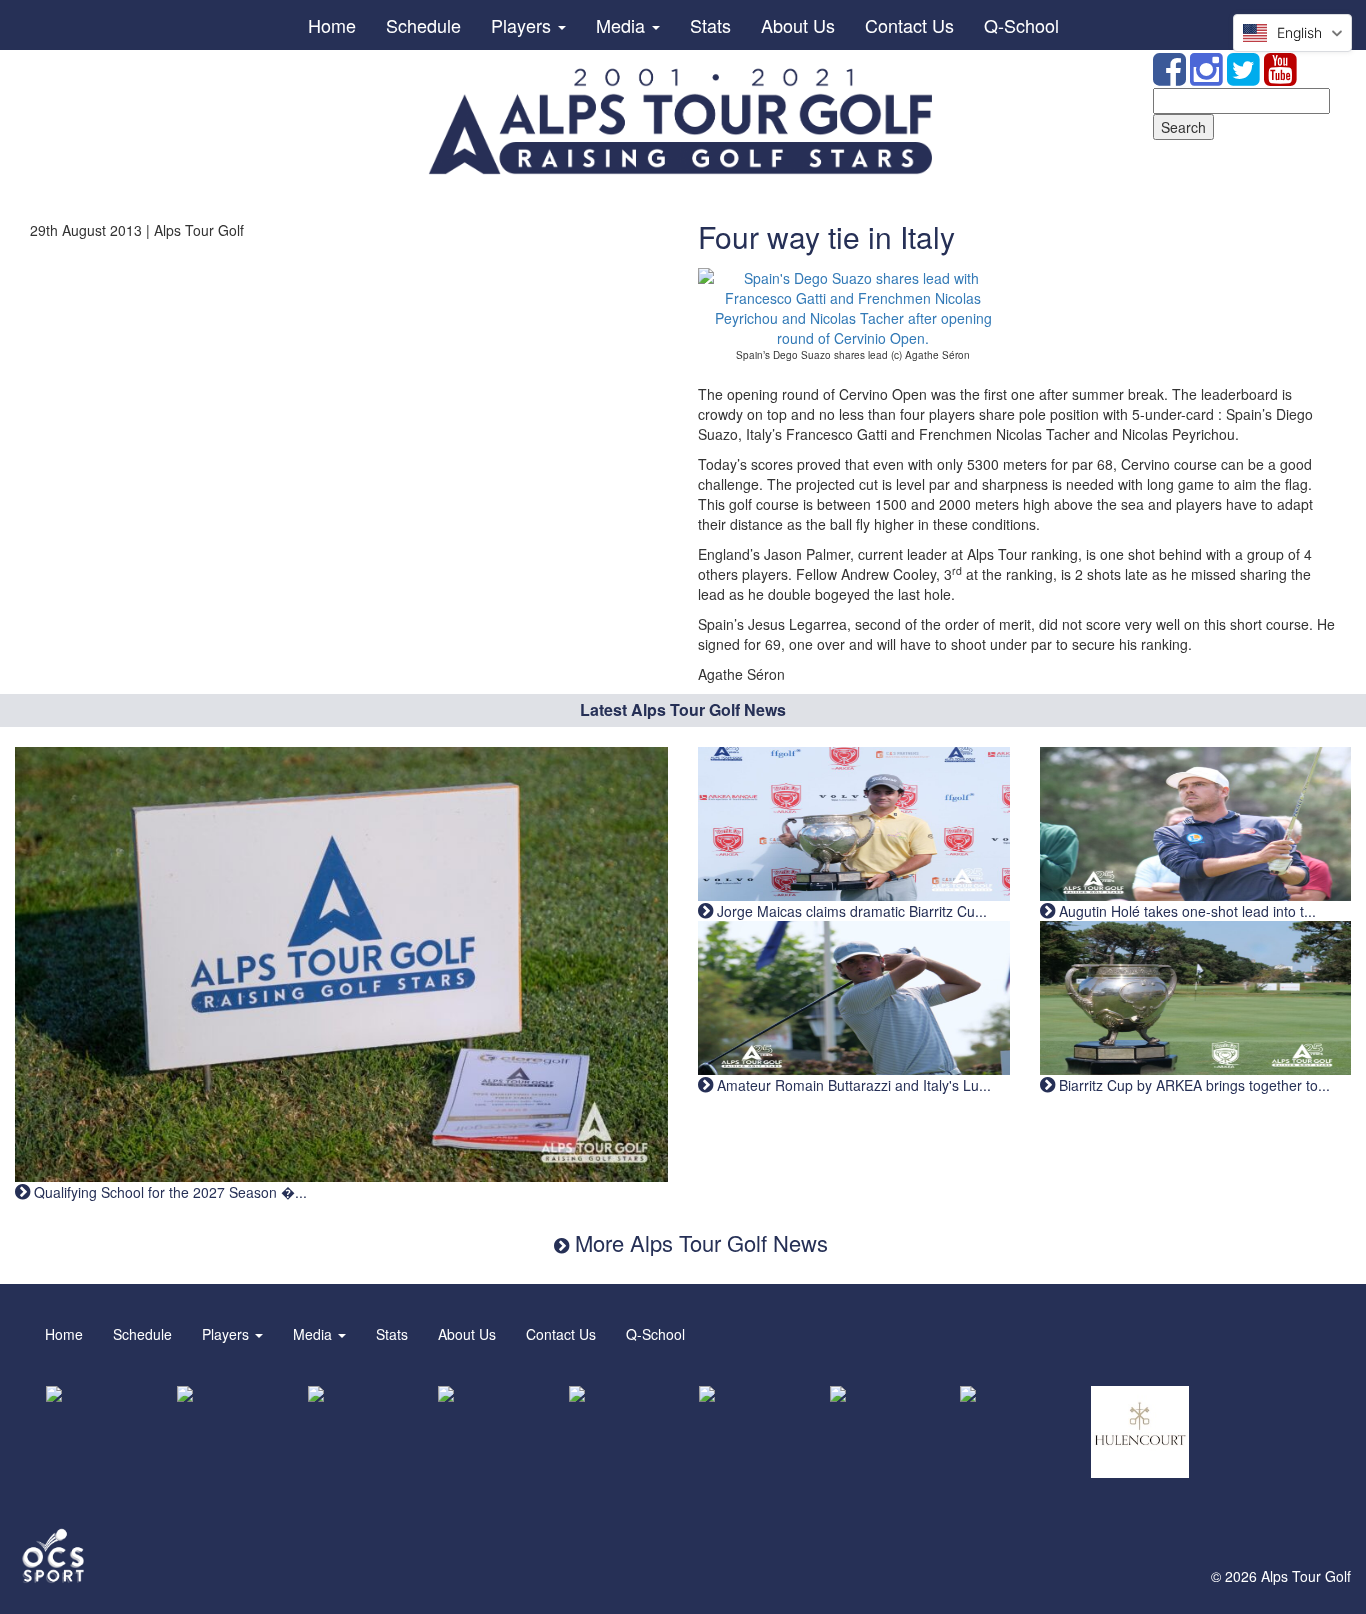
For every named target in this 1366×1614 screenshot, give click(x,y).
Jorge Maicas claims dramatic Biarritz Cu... (850, 911)
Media (623, 25)
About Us (798, 25)
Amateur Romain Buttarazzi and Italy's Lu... (852, 1085)
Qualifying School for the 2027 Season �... (168, 1192)
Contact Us (909, 25)
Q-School (1021, 25)
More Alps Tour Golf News (698, 1242)
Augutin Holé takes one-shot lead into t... (1185, 911)
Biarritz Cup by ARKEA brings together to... (1192, 1085)
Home (332, 25)
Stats (710, 25)
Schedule (423, 25)
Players (523, 25)
